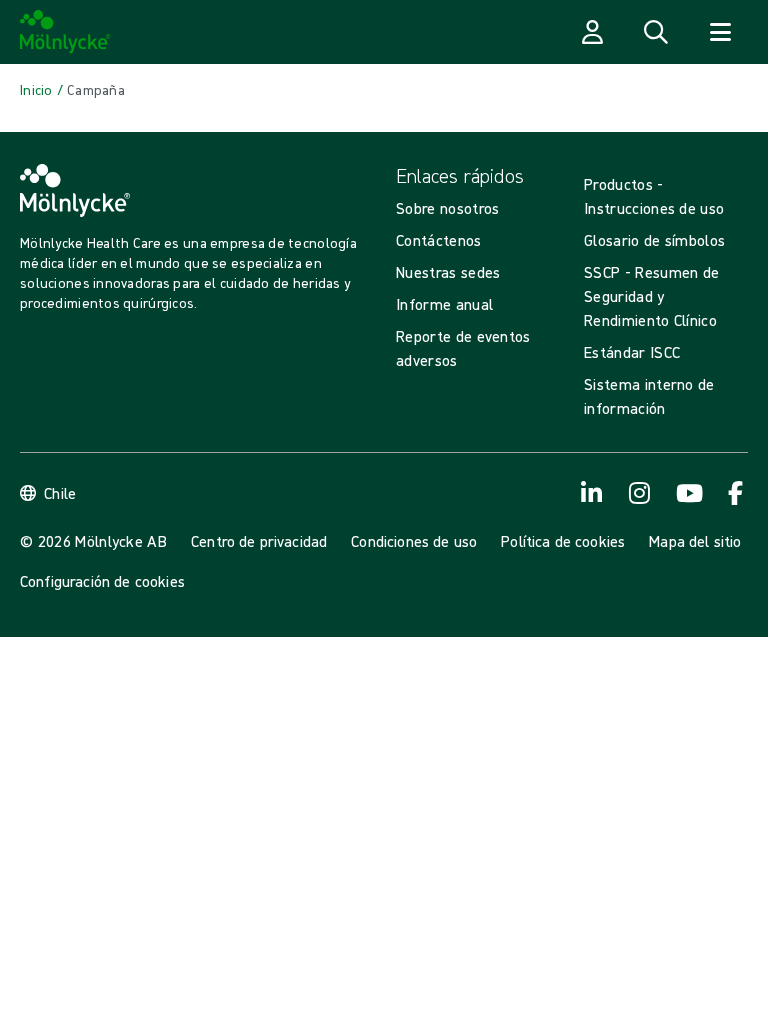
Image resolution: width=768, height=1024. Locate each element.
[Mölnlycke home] (65, 32)
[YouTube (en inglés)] (688, 493)
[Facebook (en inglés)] (736, 493)
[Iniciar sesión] (592, 32)
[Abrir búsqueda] (656, 32)
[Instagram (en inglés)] (640, 493)
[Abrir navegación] (720, 32)
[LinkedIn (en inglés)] (592, 493)
